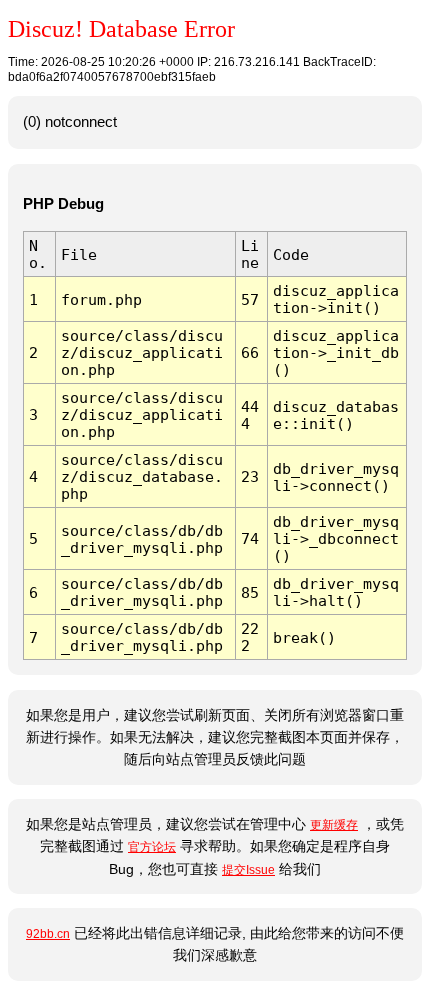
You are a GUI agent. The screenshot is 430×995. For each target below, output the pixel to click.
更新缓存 (334, 825)
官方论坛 (152, 847)
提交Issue (248, 870)
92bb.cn (48, 934)
